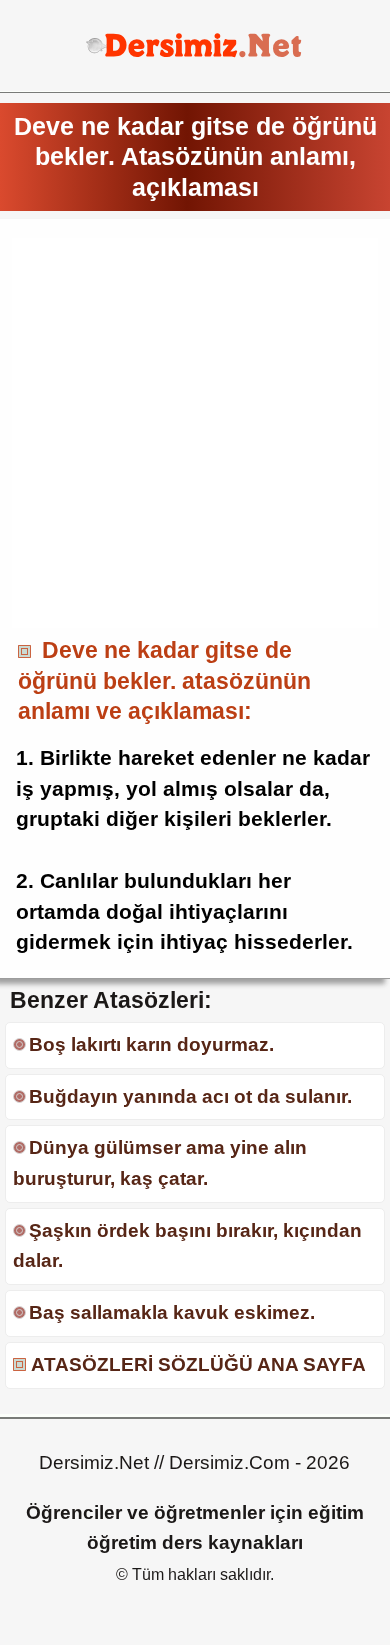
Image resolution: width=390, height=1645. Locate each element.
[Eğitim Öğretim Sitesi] (194, 54)
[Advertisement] (195, 433)
